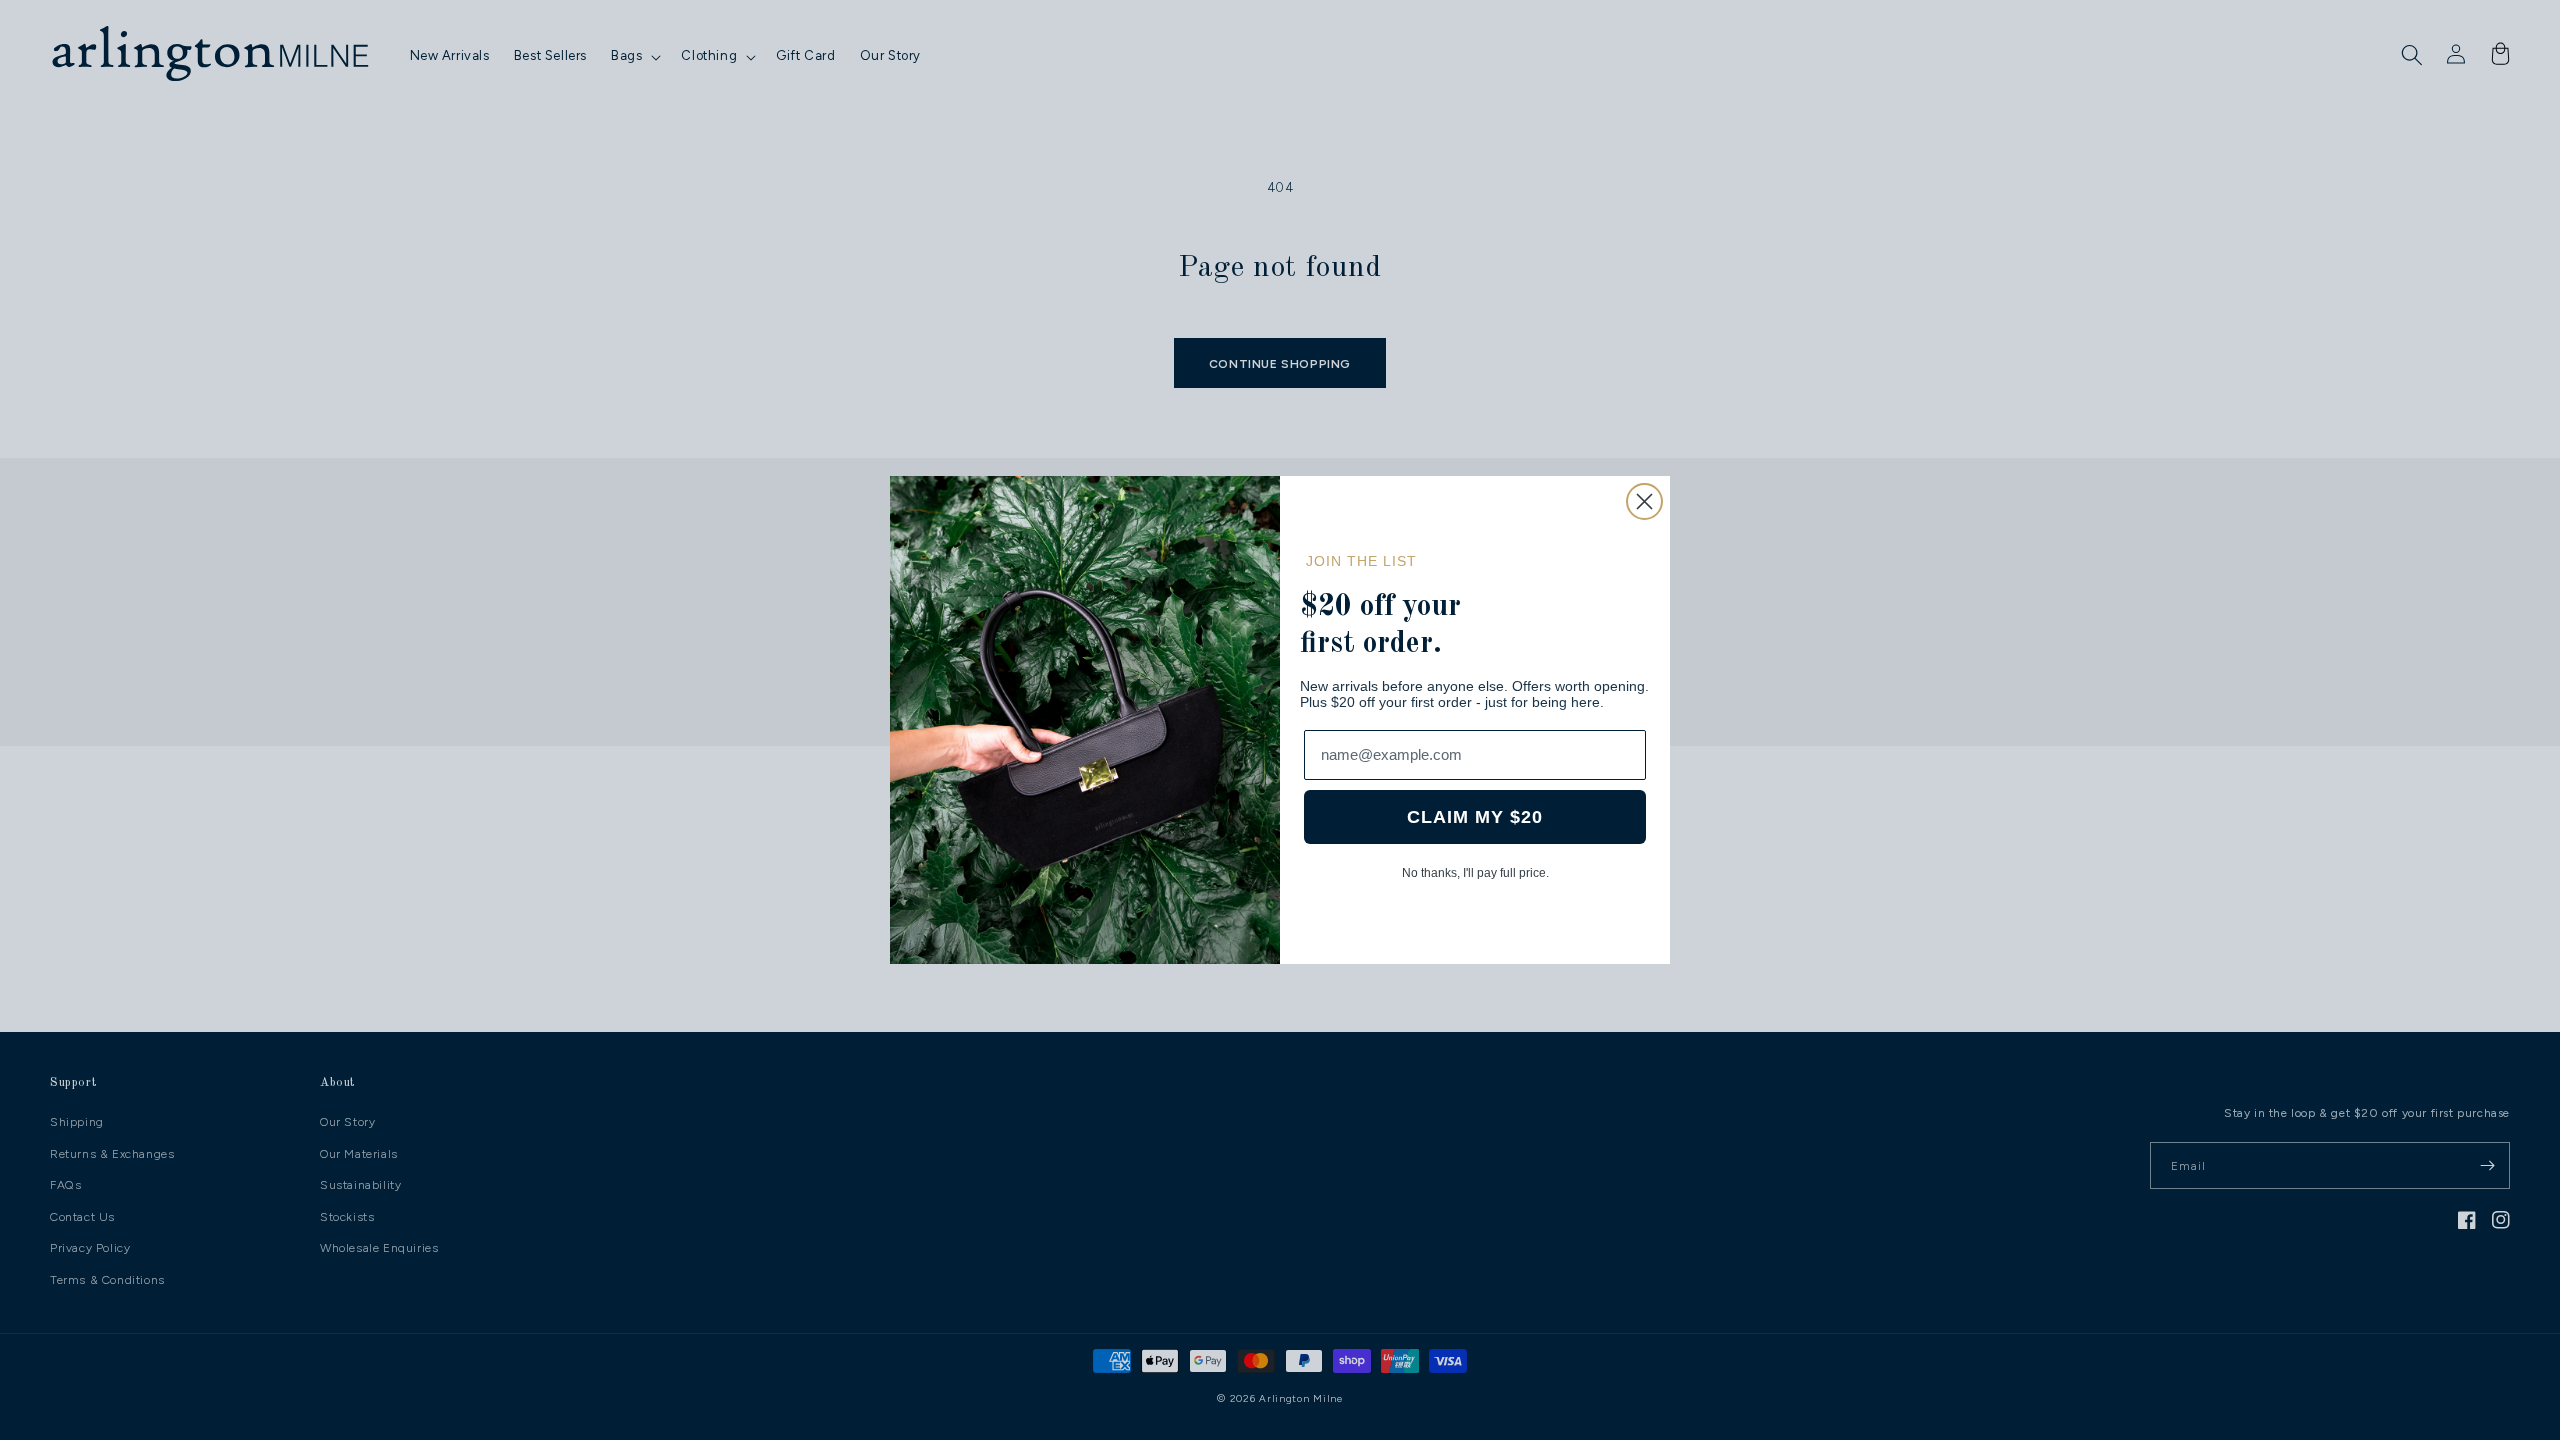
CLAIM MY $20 (1475, 817)
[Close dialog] (1644, 501)
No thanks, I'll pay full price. (1475, 873)
